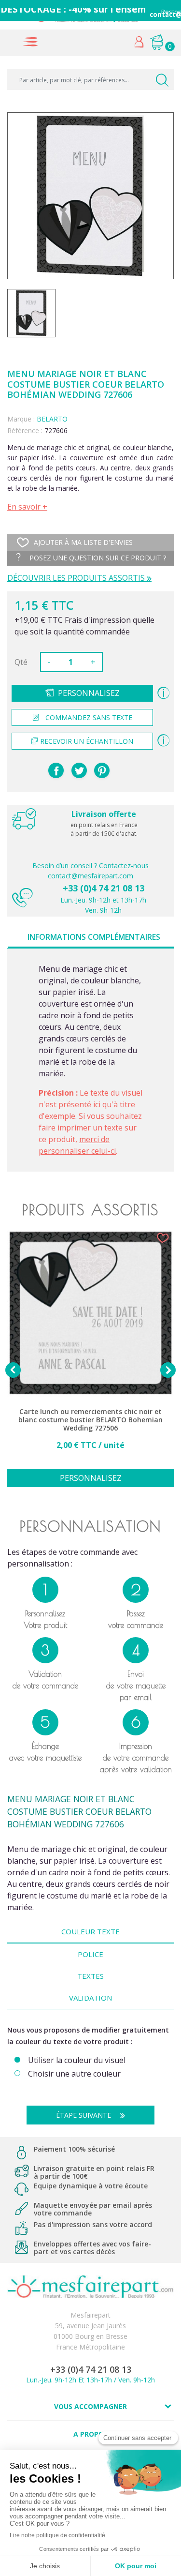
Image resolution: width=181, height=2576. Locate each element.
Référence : (25, 430)
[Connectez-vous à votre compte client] (139, 44)
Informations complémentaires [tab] (94, 937)
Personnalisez (89, 693)
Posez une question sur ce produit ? (97, 558)
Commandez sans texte (89, 717)
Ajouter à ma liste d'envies (83, 542)
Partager (56, 770)
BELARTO (52, 419)
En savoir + (27, 507)
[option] (90, 1364)
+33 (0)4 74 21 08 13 (104, 888)
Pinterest (102, 770)
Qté (21, 662)
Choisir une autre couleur (74, 2074)
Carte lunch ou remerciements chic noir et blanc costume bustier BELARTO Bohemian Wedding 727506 (90, 1420)
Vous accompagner (90, 2406)
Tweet (79, 770)
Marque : (21, 419)
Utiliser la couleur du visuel (77, 2060)
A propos (90, 2434)
